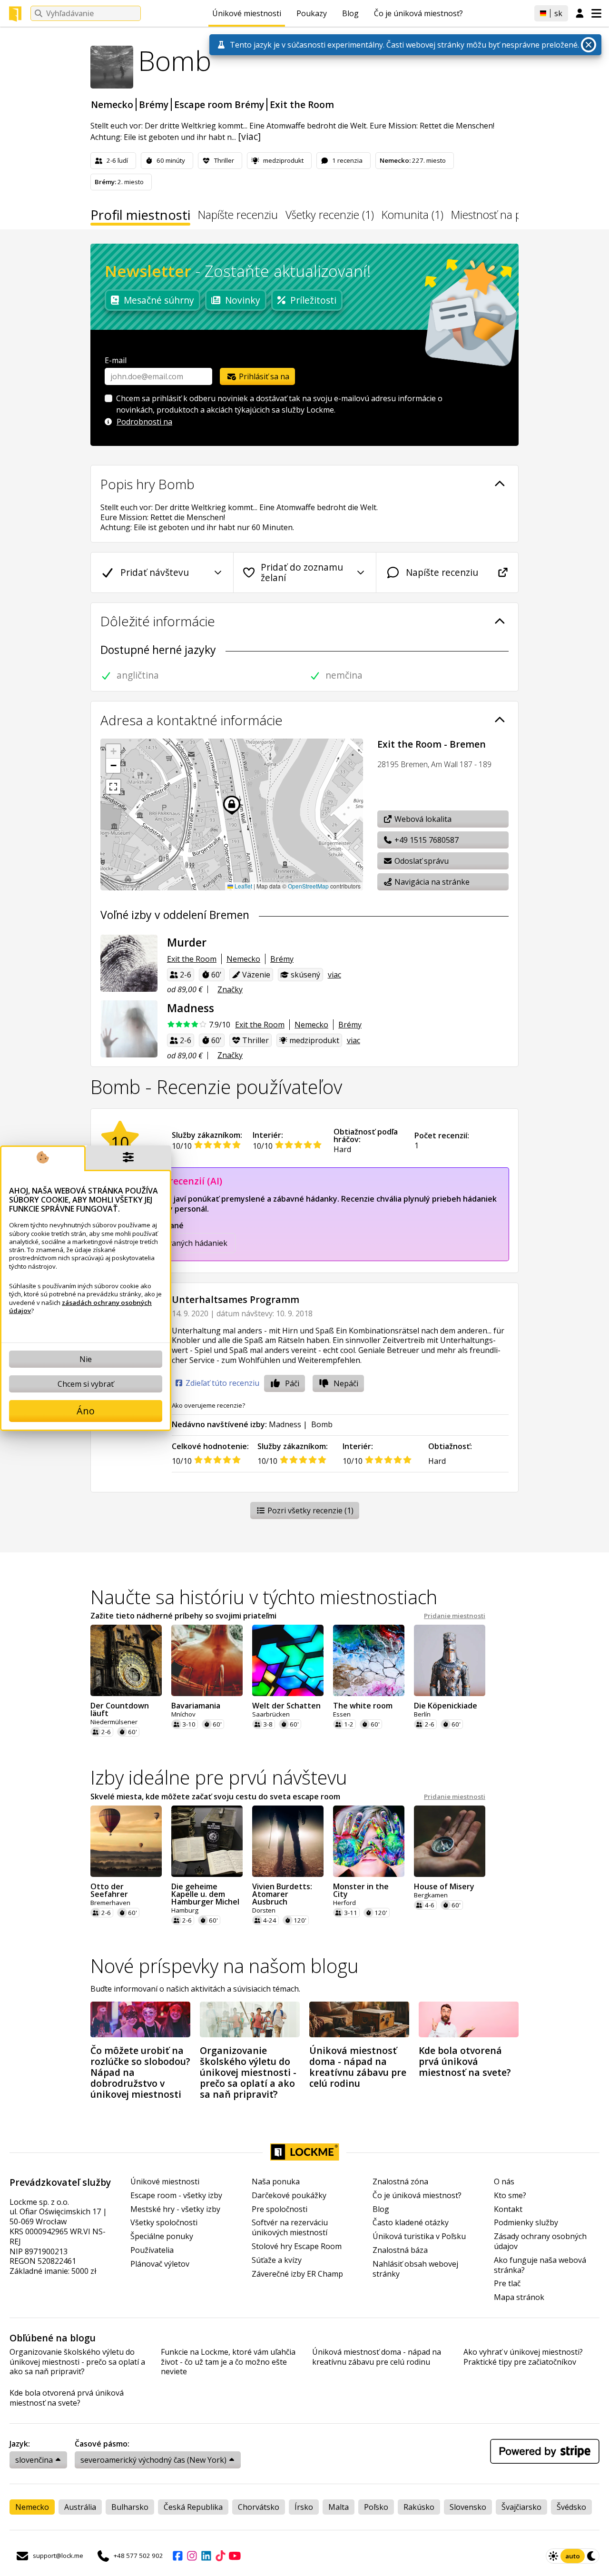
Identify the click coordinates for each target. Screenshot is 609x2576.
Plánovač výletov (160, 2264)
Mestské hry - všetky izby (175, 2209)
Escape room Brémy (219, 104)
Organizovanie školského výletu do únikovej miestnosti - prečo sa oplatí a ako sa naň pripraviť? (77, 2362)
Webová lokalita (422, 819)
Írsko (304, 2507)
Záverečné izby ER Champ (297, 2274)
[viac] (249, 136)
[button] (113, 751)
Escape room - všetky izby (176, 2196)
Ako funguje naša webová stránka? (540, 2265)
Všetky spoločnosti (164, 2223)
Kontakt (508, 2209)
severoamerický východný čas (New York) (153, 2460)
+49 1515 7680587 (426, 840)
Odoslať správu (421, 861)
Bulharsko (130, 2507)
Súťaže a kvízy (277, 2260)
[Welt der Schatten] (288, 1660)
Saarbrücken (271, 1714)
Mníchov (183, 1714)
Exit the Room (302, 104)
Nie (86, 1359)
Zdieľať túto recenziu (221, 1383)
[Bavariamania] (207, 1660)
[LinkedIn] (206, 2556)
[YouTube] (235, 2556)
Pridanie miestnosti (455, 1616)
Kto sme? (510, 2196)
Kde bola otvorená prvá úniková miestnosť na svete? (67, 2398)
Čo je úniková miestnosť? (418, 13)
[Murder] (129, 963)
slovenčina (34, 2460)
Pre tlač (507, 2284)
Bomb (322, 1424)
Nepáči (346, 1383)
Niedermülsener (114, 1722)
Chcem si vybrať (86, 1384)
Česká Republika (193, 2507)
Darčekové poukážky (289, 2196)
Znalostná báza (400, 2250)
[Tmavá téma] (592, 2556)
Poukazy (312, 13)
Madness (285, 1424)
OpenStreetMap (308, 886)
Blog (350, 13)
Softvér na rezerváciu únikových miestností (290, 2228)
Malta (339, 2507)
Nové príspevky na (225, 1966)
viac (334, 975)
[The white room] (369, 1660)
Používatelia (152, 2250)
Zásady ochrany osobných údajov (540, 2241)
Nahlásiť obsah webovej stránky (415, 2269)
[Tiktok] (220, 2556)
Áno (86, 1411)
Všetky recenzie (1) (330, 216)
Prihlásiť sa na (263, 376)
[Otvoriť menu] (596, 13)
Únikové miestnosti (247, 13)
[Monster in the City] (369, 1841)
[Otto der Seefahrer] (126, 1841)
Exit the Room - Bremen (432, 744)
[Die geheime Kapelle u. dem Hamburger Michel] (207, 1841)
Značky (230, 989)
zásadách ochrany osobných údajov (80, 1306)
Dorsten (264, 1910)
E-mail (116, 360)
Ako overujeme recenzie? (208, 1405)
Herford (344, 1903)
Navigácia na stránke (431, 882)
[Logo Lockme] (15, 14)
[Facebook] (177, 2556)
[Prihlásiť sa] (580, 14)
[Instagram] (192, 2556)
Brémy (154, 104)
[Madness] (129, 1029)
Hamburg (185, 1910)
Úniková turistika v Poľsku (419, 2236)
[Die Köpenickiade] (450, 1660)
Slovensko (468, 2507)
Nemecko (112, 104)
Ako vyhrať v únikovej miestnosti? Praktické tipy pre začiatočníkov (523, 2357)
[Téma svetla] (553, 2556)
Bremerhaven (110, 1903)
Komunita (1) (413, 216)
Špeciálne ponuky (162, 2236)
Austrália (80, 2507)
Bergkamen (431, 1895)
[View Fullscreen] (113, 787)
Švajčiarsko (521, 2507)
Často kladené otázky (411, 2223)
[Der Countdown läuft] (126, 1660)
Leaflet (243, 886)
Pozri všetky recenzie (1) (309, 1510)
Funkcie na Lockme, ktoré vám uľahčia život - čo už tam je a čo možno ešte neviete (228, 2362)
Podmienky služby (526, 2223)
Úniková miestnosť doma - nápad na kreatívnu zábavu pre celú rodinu (377, 2357)
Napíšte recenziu (238, 216)
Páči (292, 1383)
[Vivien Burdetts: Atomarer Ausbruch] (288, 1841)
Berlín (422, 1714)
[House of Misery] (450, 1841)
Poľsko (376, 2507)
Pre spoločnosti (280, 2209)
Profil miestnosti (140, 217)
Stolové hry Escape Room (297, 2246)
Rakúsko (419, 2507)
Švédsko (571, 2507)
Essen (342, 1714)
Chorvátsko (259, 2507)
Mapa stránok (519, 2297)
